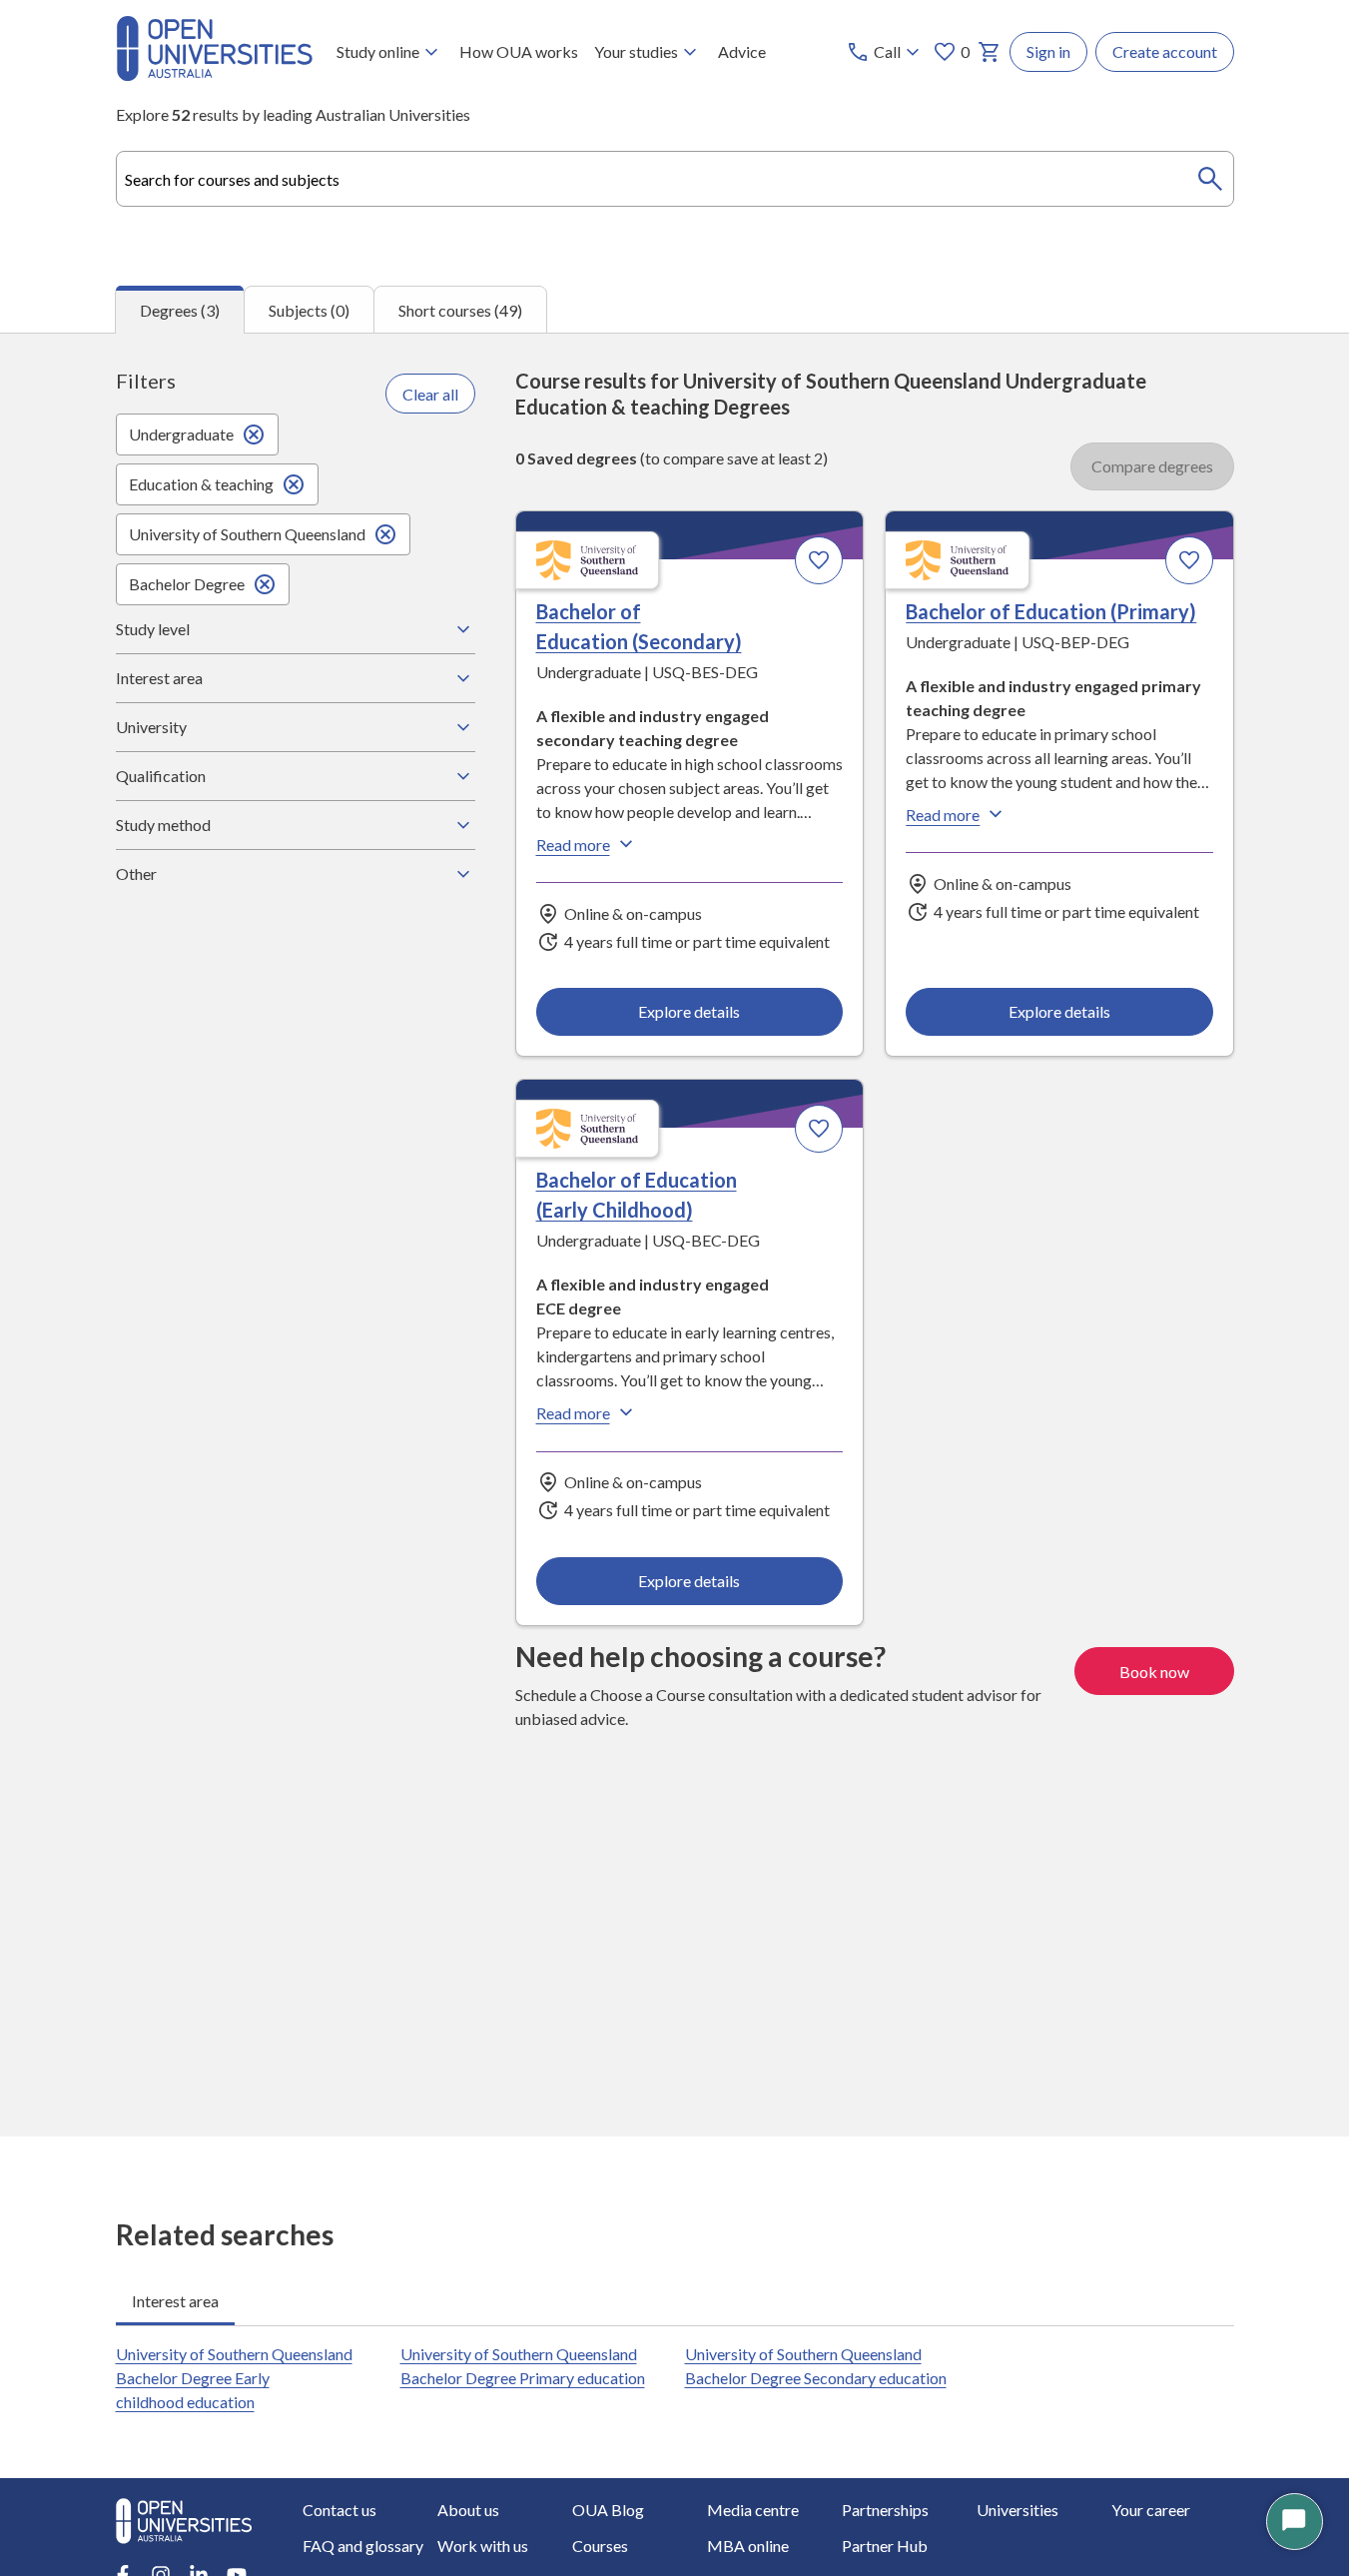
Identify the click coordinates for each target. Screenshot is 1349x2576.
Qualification (161, 776)
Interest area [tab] (175, 2301)
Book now (1154, 1672)
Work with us (483, 2546)
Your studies (636, 51)
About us (468, 2510)
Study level (153, 629)
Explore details (689, 1011)
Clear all (430, 394)
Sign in (1048, 51)
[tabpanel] (674, 1234)
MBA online (748, 2546)
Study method (163, 825)
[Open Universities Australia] (214, 74)
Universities (1017, 2510)
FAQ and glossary (363, 2546)
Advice (742, 51)
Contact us (339, 2510)
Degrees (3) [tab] (180, 310)
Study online (378, 51)
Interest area (159, 678)
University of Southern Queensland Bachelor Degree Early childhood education (234, 2378)
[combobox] (675, 179)
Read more (573, 845)
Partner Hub (885, 2546)
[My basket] (990, 52)
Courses (600, 2546)
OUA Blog (608, 2510)
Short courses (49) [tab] (460, 310)
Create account (1165, 51)
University (151, 727)
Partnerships (885, 2510)
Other (136, 873)
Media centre (753, 2510)
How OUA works (519, 51)
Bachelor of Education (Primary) (1051, 611)
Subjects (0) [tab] (309, 310)
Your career (1151, 2510)
